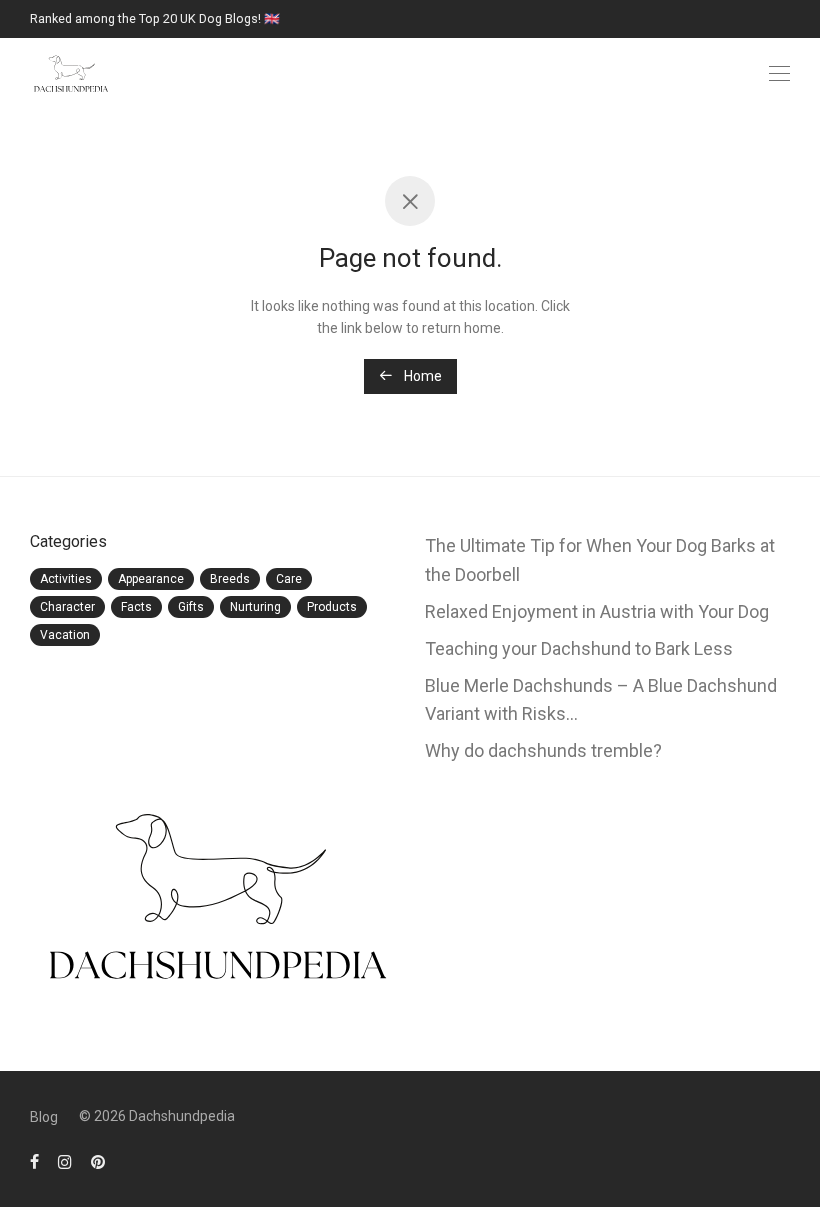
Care (289, 579)
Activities (66, 579)
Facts (136, 607)
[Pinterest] (99, 1161)
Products (332, 607)
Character (67, 607)
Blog (44, 1117)
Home (421, 376)
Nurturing (255, 607)
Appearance (151, 579)
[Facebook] (34, 1161)
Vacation (65, 635)
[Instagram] (65, 1161)
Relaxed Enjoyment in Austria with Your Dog (597, 611)
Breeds (230, 579)
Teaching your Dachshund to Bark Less (579, 648)
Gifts (191, 607)
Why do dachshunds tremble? (543, 750)
